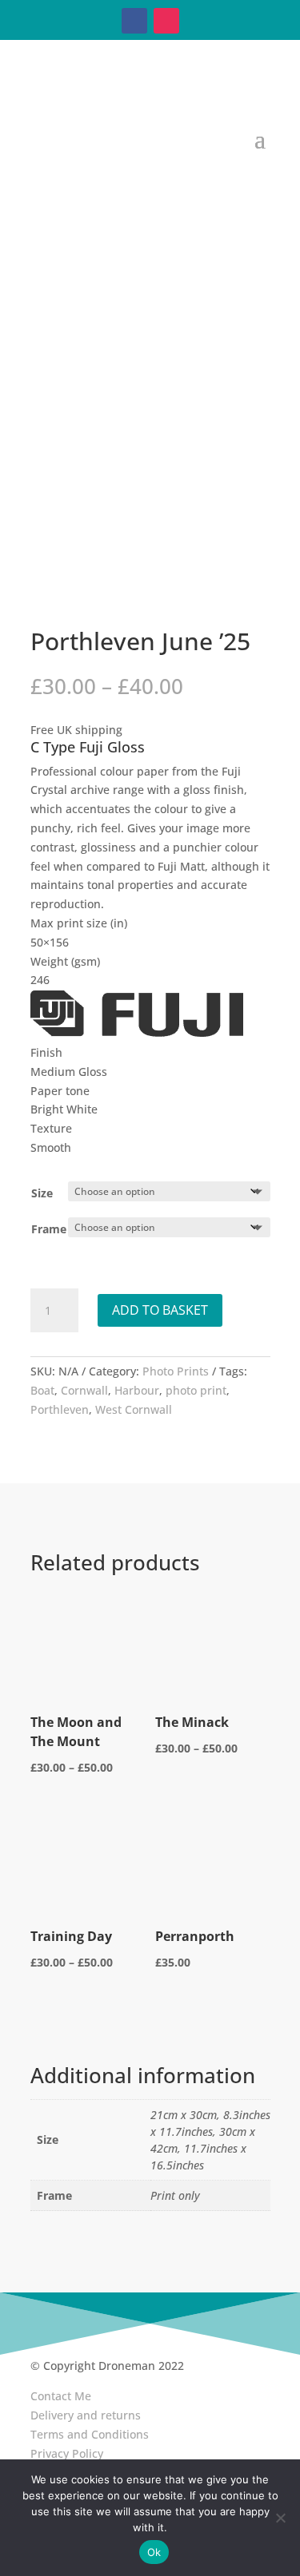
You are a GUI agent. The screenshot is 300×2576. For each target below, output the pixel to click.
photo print (196, 1390)
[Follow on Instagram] (166, 21)
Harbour (137, 1390)
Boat (42, 1390)
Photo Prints (176, 1371)
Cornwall (84, 1390)
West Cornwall (134, 1409)
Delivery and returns (86, 2415)
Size (42, 1193)
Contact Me (61, 2396)
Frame (49, 1229)
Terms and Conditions (90, 2434)
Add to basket (160, 1310)
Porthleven (60, 1409)
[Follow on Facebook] (134, 21)
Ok (154, 2552)
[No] (280, 2518)
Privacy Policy (67, 2453)
